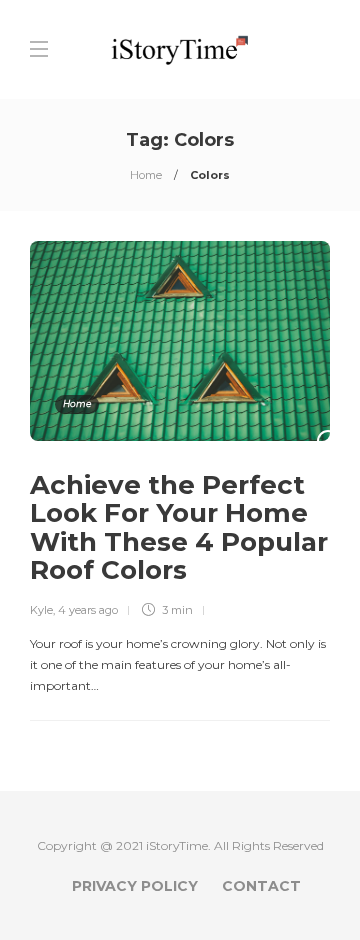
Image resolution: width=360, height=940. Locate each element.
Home (146, 175)
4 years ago (88, 610)
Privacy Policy (135, 886)
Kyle (41, 610)
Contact (261, 886)
